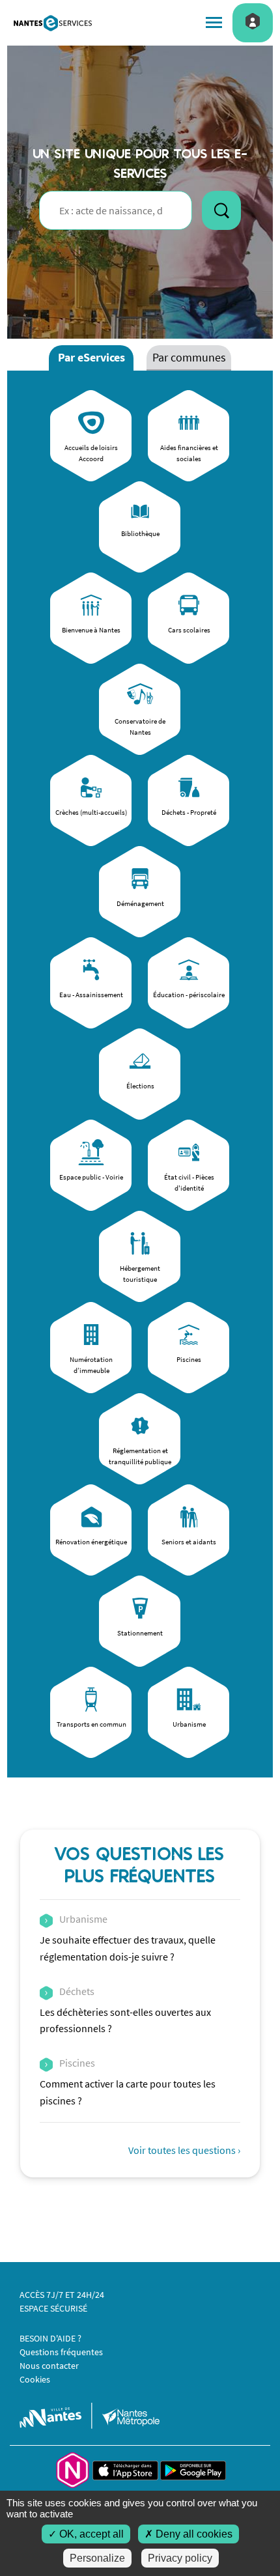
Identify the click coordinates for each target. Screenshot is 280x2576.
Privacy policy (180, 2558)
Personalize (97, 2558)
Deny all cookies (193, 2534)
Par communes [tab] (189, 357)
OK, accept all (90, 2534)
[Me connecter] (253, 21)
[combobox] (116, 210)
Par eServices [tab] (91, 357)
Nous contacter (49, 2366)
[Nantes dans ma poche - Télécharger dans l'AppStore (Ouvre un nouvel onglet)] (126, 2469)
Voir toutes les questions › (184, 2150)
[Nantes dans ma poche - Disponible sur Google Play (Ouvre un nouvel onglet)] (193, 2469)
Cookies (35, 2379)
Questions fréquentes (61, 2352)
